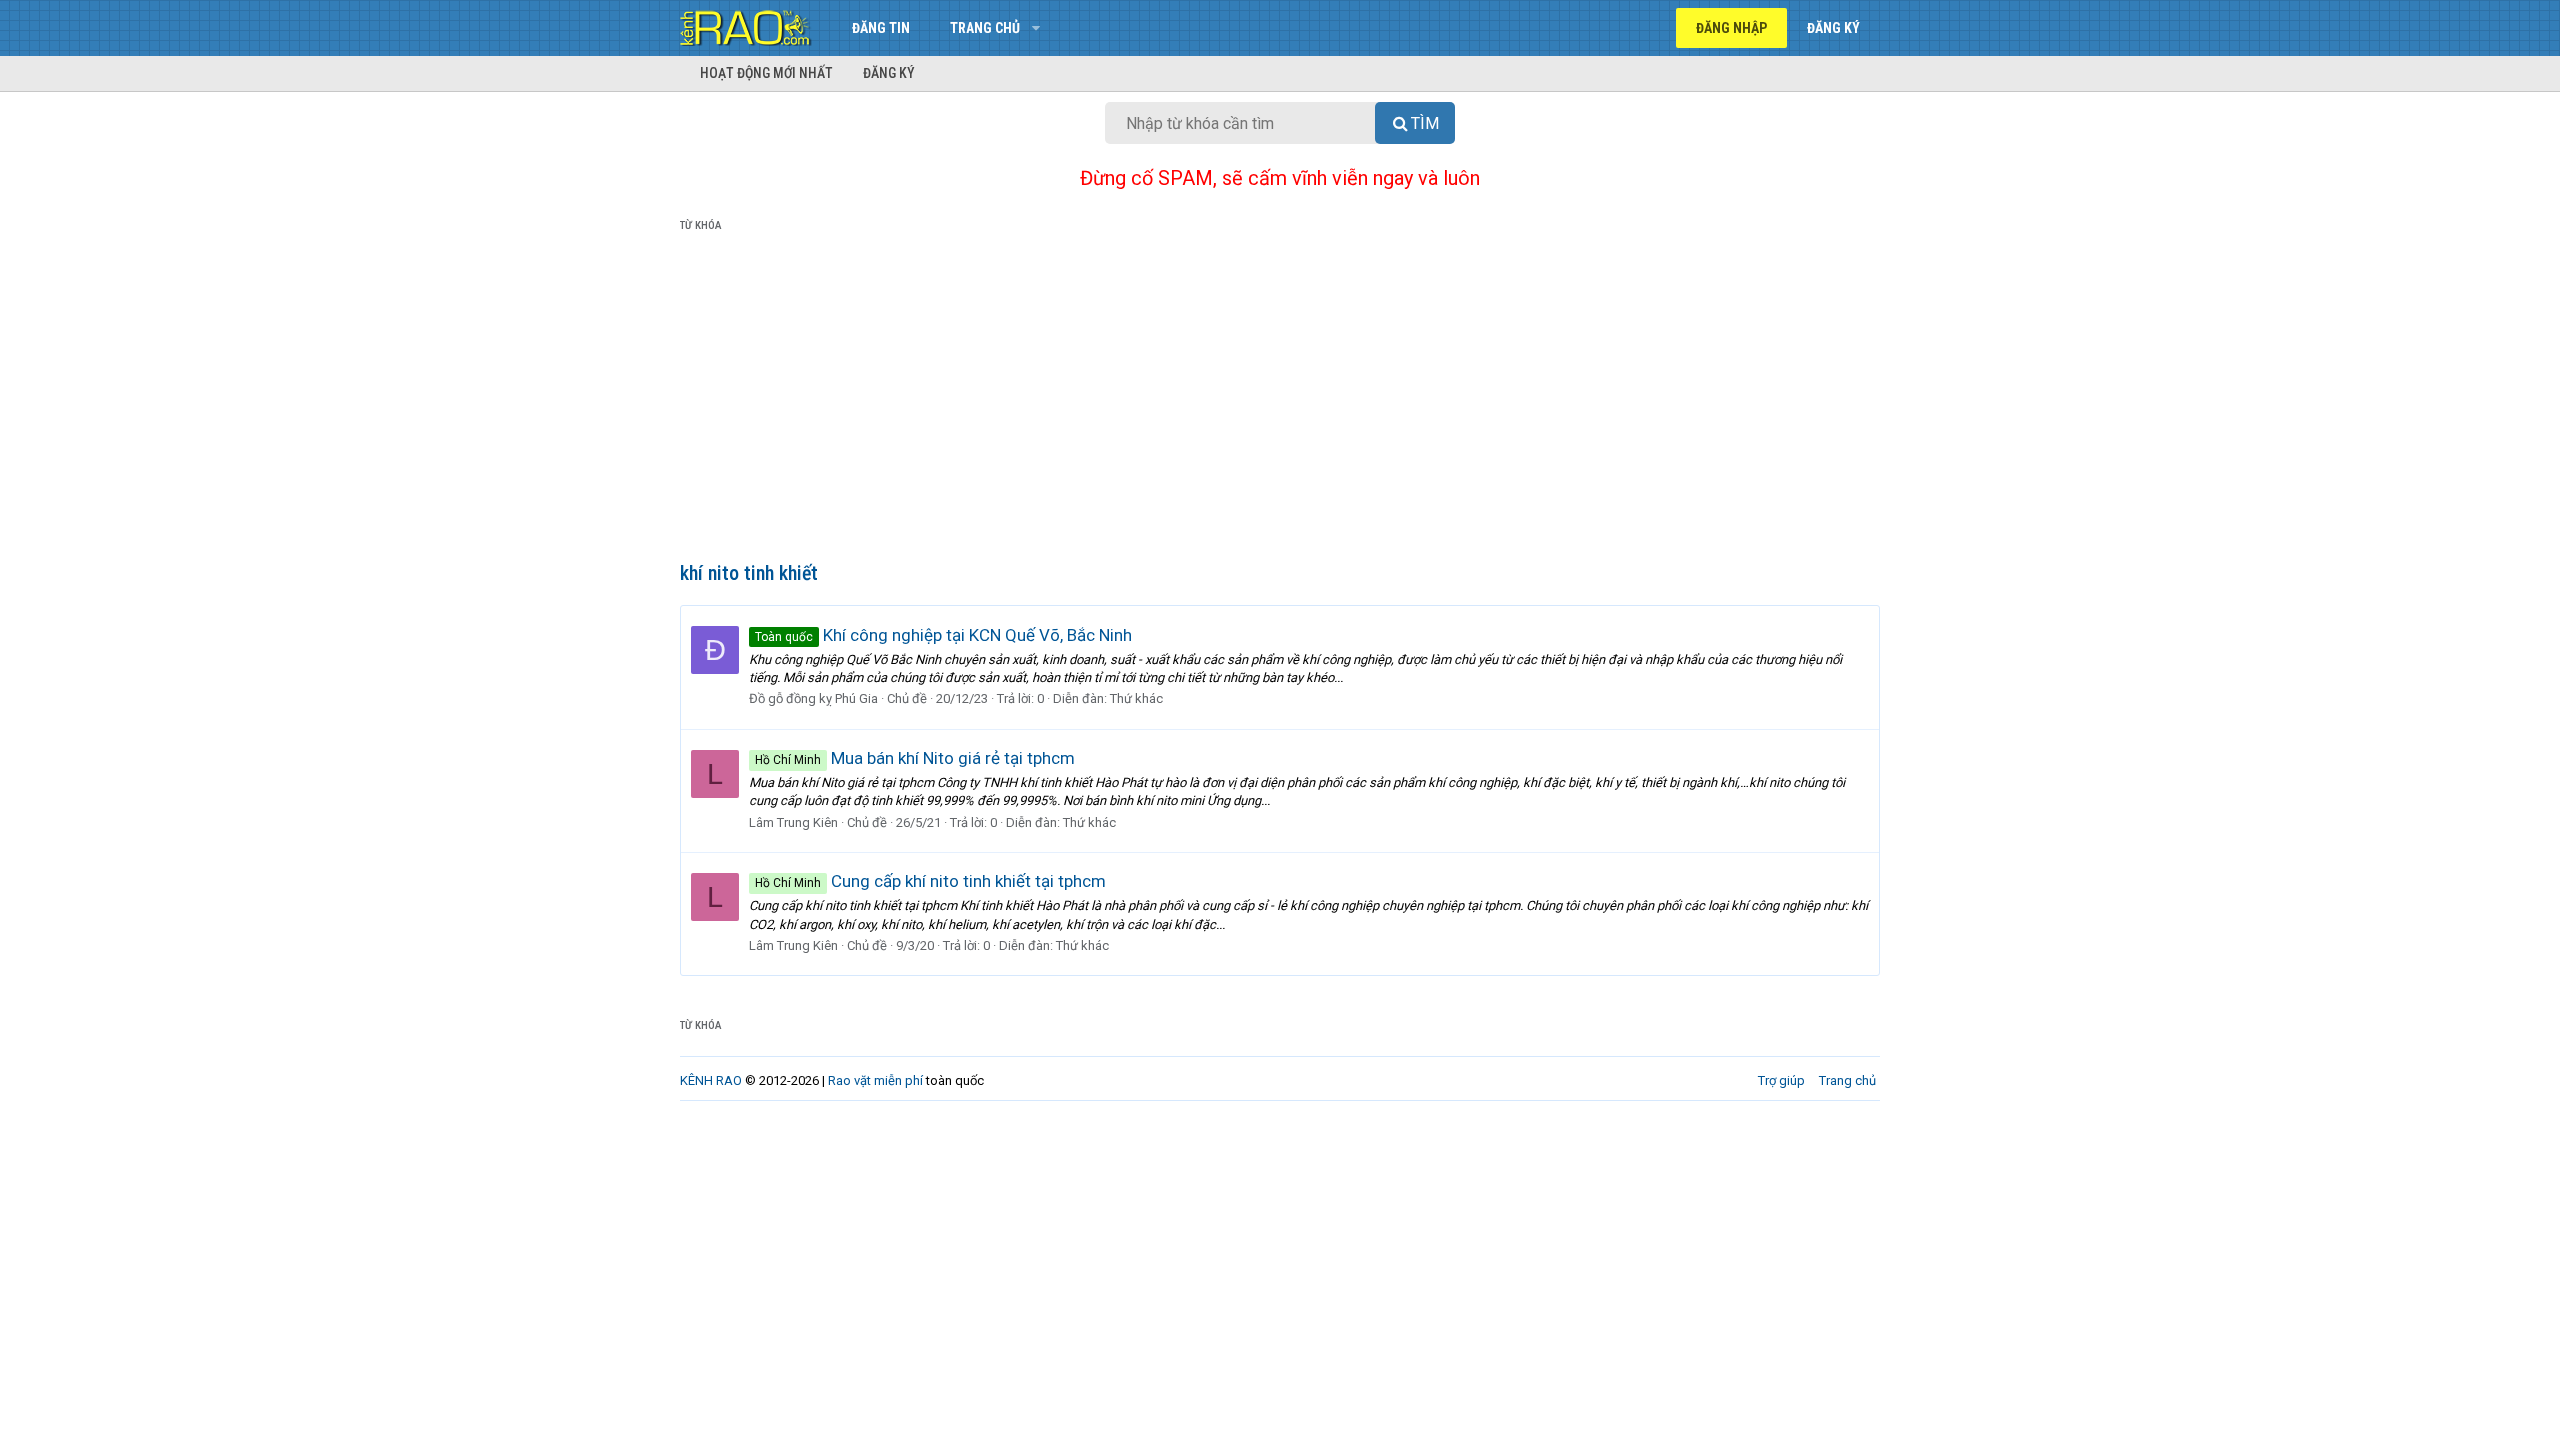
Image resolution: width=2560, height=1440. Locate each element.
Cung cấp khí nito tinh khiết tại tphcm (930, 881)
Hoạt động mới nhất (766, 73)
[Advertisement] (1280, 401)
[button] (1035, 28)
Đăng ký (889, 73)
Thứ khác (1136, 698)
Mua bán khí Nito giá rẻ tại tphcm (915, 758)
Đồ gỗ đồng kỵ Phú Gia (813, 698)
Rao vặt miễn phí (875, 1080)
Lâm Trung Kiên (793, 822)
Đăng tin (881, 28)
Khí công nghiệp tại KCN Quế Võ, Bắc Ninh (943, 635)
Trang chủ (985, 28)
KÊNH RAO (711, 1080)
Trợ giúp (1781, 1080)
